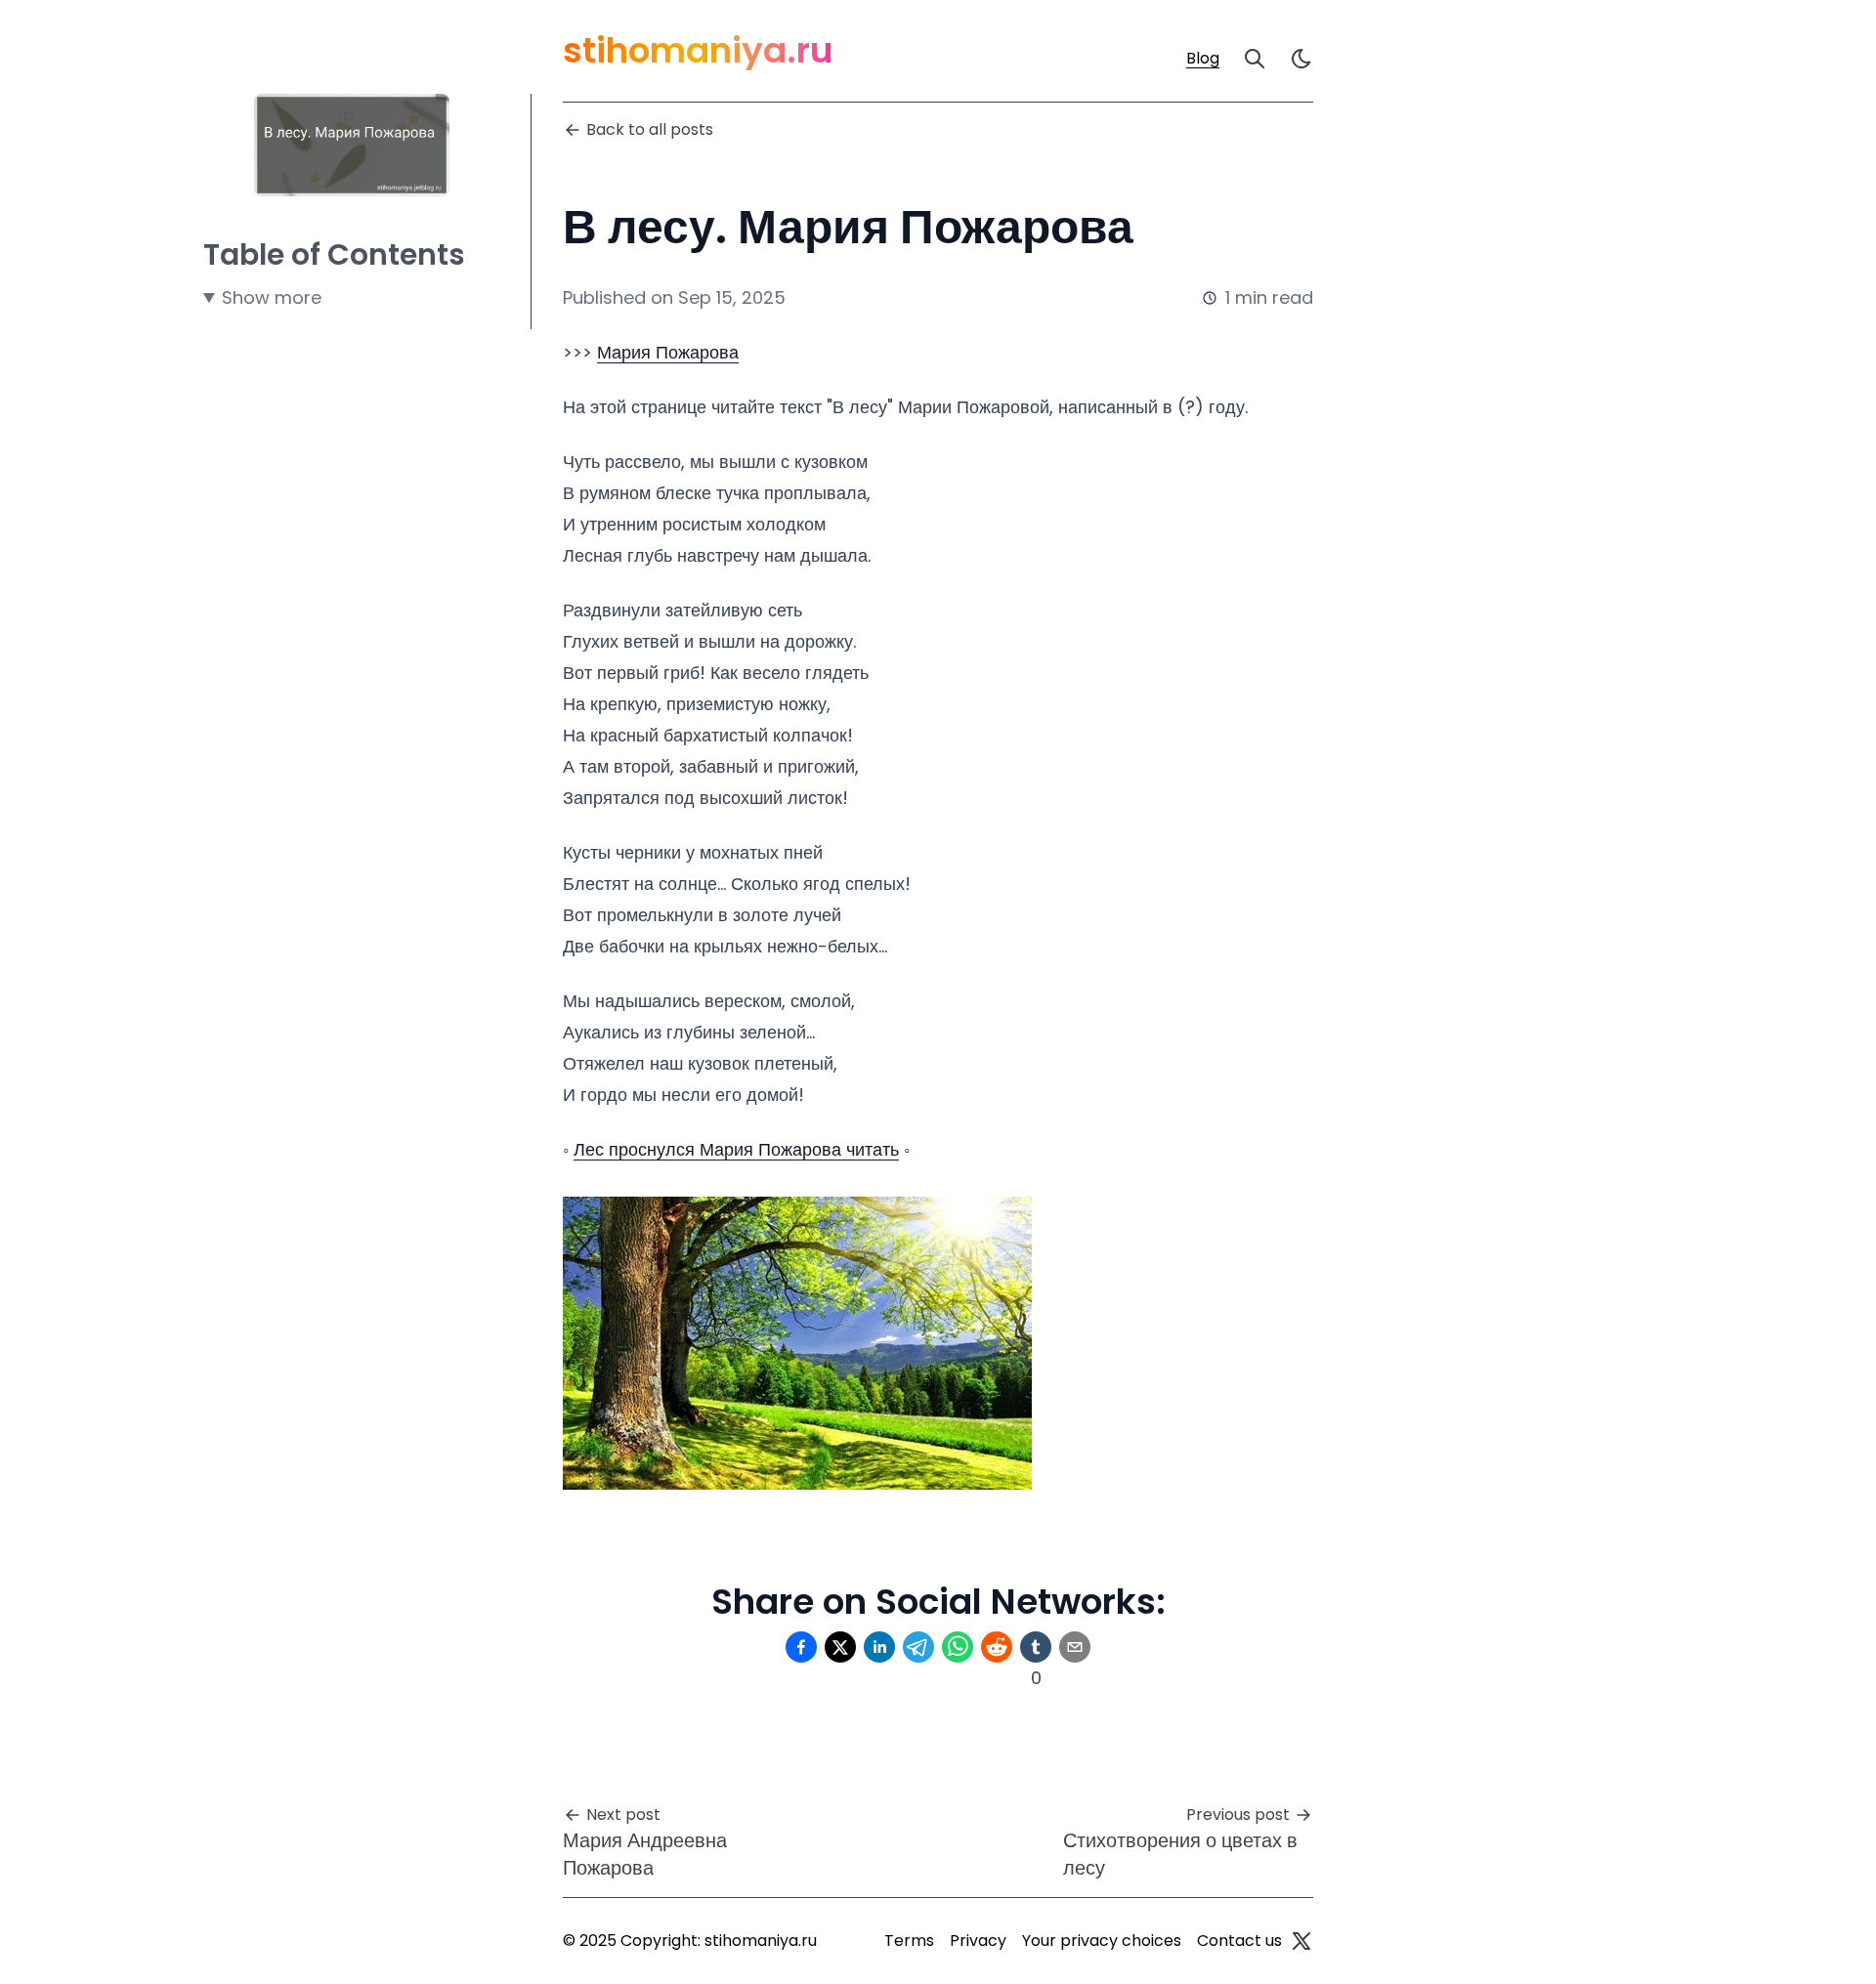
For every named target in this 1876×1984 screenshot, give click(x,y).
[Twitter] (1301, 1941)
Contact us (1239, 1941)
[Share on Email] (1075, 1647)
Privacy (978, 1941)
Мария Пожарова (668, 352)
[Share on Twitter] (840, 1647)
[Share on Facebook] (801, 1647)
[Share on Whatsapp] (958, 1647)
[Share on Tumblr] (1036, 1647)
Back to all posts (650, 129)
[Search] (1255, 59)
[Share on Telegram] (918, 1647)
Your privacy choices (1102, 1941)
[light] (1301, 59)
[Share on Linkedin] (879, 1647)
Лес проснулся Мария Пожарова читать (736, 1149)
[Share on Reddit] (997, 1647)
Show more (272, 297)
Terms (909, 1941)
